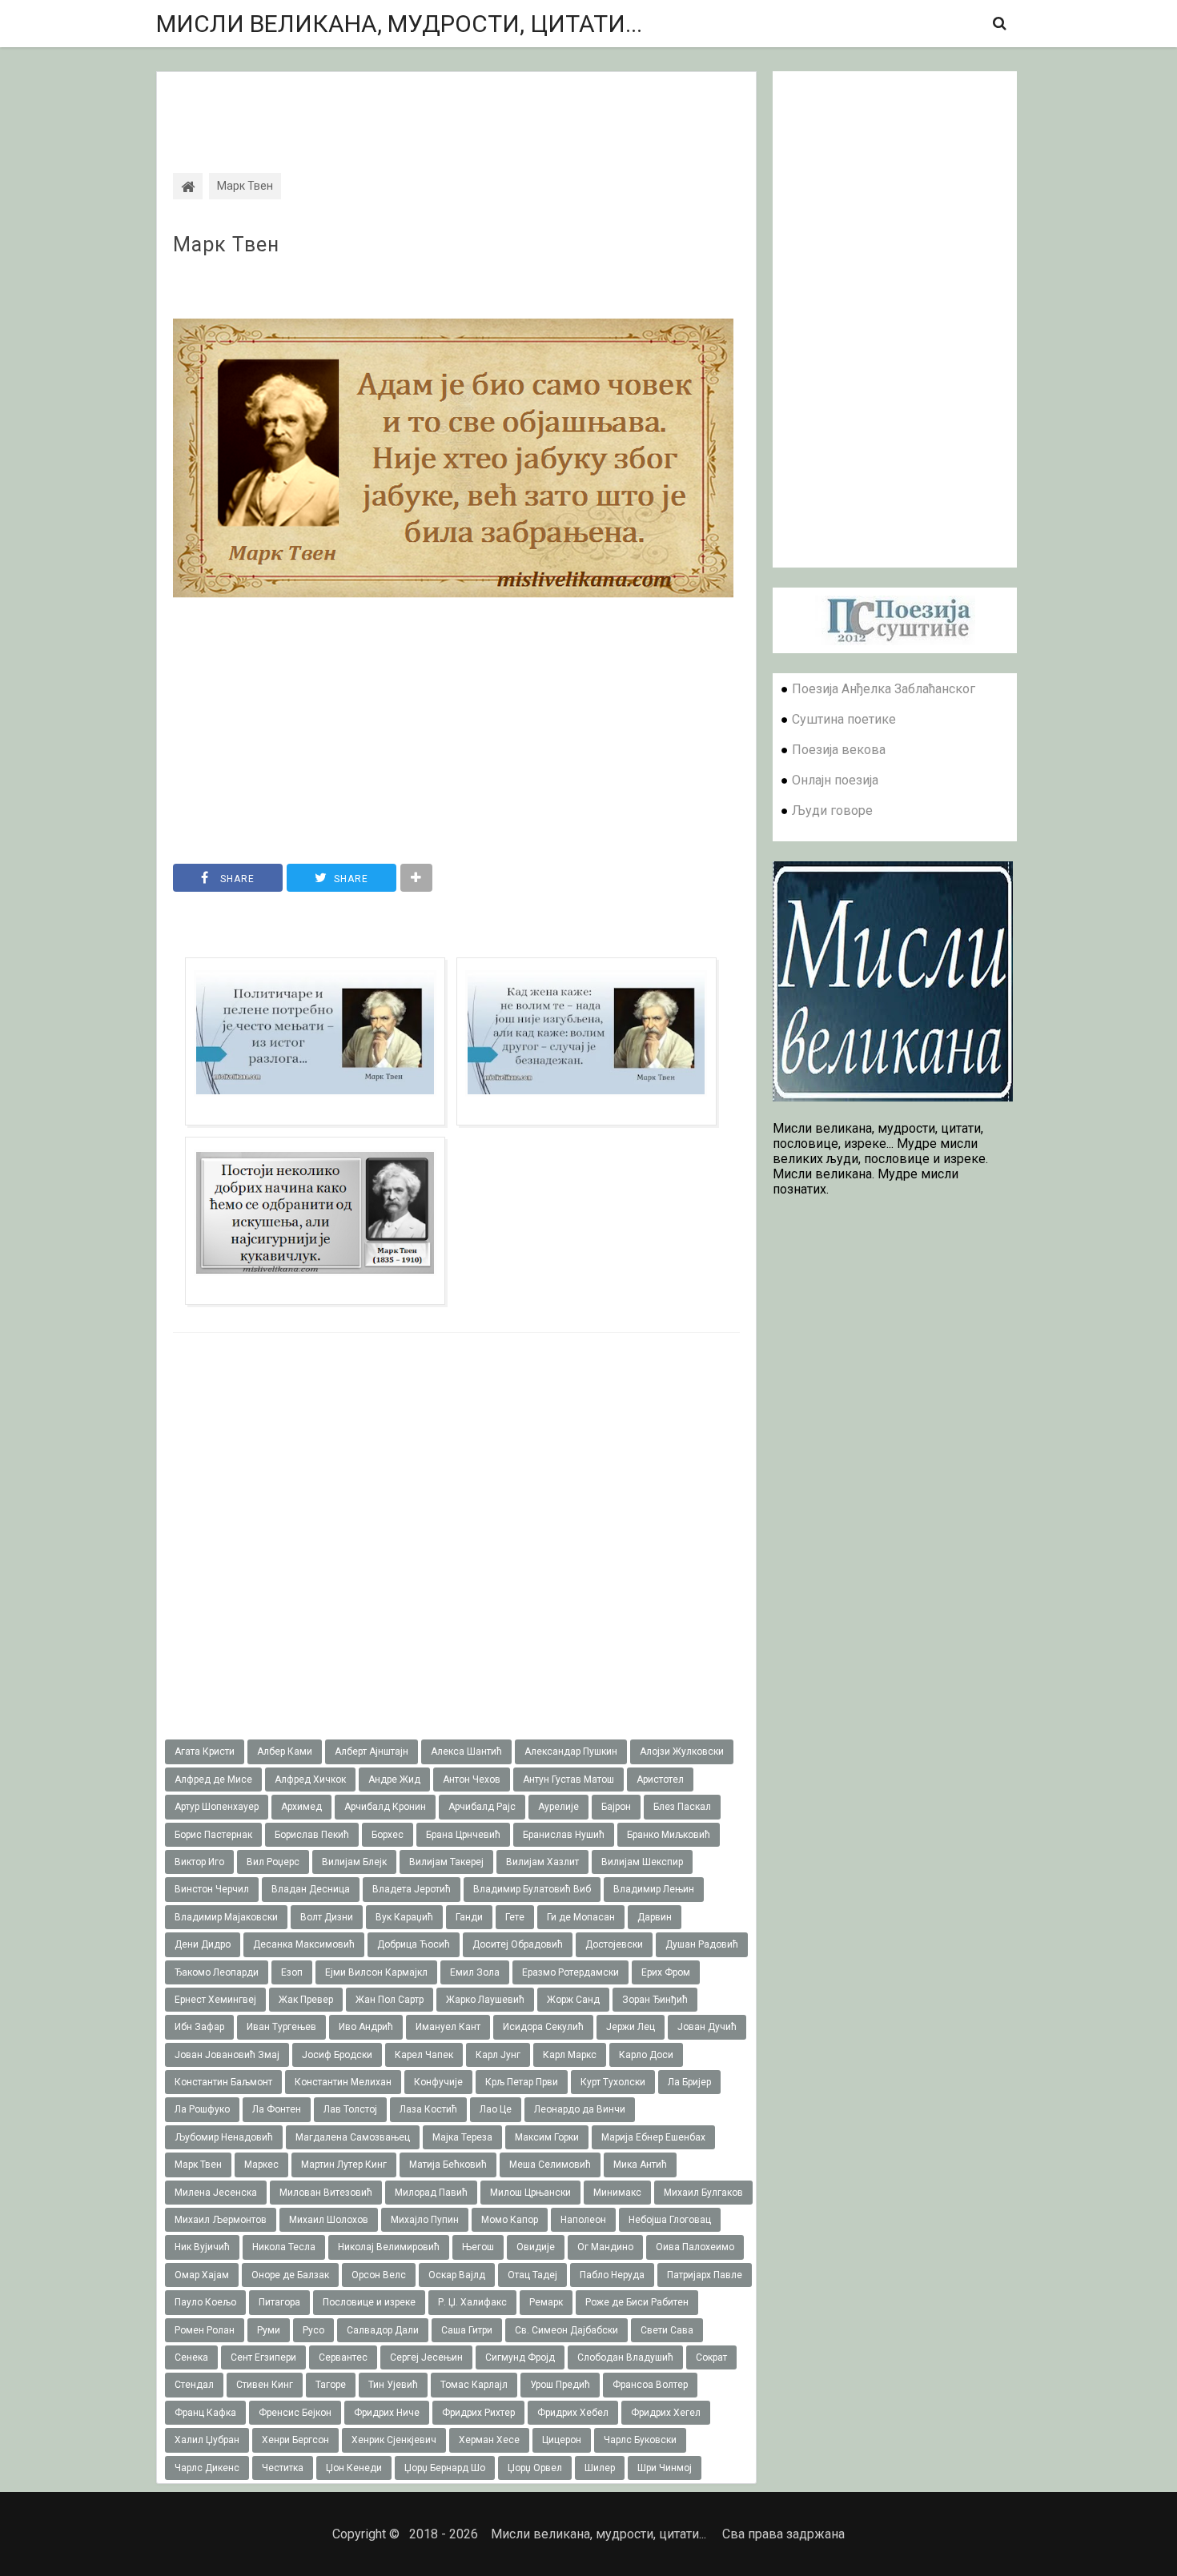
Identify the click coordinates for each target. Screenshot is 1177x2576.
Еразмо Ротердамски (570, 1972)
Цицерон (562, 2440)
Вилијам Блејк (354, 1862)
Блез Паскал (682, 1807)
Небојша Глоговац (670, 2220)
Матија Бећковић (448, 2165)
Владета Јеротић (412, 1889)
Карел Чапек (424, 2055)
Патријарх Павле (705, 2275)
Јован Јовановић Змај (227, 2055)
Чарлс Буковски (640, 2440)
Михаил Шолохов (329, 2220)
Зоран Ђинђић (655, 2000)
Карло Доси (646, 2055)
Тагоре (331, 2385)
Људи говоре (832, 811)
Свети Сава (667, 2330)
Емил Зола (475, 1972)
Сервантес (343, 2357)
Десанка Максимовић (304, 1944)
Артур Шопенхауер (217, 1807)
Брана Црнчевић (463, 1835)
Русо (313, 2330)
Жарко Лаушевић (485, 2000)
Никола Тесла (284, 2247)
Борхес (388, 1835)
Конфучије (438, 2082)
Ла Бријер (689, 2082)
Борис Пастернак (213, 1835)
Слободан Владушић (625, 2357)
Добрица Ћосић (414, 1944)
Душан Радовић (702, 1944)
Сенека (191, 2357)
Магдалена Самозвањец (353, 2137)
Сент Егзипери (263, 2357)
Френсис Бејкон (295, 2413)
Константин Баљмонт (223, 2082)
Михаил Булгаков (703, 2193)
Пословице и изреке (369, 2302)
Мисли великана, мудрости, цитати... (399, 24)
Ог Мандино (605, 2247)
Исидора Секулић (543, 2027)
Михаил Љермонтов (221, 2220)
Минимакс (617, 2193)
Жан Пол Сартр (390, 2000)
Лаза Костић (428, 2109)
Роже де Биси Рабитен (637, 2302)
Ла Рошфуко (202, 2109)
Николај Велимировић (389, 2247)
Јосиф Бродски (337, 2055)
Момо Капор (510, 2220)
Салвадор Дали (383, 2330)
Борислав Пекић (312, 1835)
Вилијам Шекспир (642, 1862)
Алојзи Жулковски (682, 1751)
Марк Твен (226, 245)
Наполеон (583, 2220)
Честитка (283, 2468)
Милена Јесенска (216, 2193)
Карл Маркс (570, 2055)
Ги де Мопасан (581, 1917)
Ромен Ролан (205, 2330)
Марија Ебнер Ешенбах (653, 2137)
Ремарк (546, 2302)
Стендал (194, 2385)
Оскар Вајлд (457, 2275)
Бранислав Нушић (564, 1835)
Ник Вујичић (202, 2247)
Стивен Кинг (265, 2385)
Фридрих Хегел (666, 2413)
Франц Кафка (205, 2413)
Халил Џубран (207, 2440)
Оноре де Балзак (290, 2275)
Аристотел (660, 1780)
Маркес (261, 2165)
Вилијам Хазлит (542, 1862)
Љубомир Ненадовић (224, 2137)
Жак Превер (306, 2000)
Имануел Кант (448, 2027)
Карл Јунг (498, 2055)
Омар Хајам (202, 2275)
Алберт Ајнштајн (372, 1751)
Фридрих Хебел (573, 2413)
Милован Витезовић (326, 2193)
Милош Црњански (530, 2193)
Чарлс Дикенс (207, 2468)
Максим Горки (547, 2137)
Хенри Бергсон (295, 2440)
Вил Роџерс (273, 1862)
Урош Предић (560, 2385)
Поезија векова (839, 750)
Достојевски (614, 1944)
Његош (478, 2247)
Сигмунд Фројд (520, 2357)
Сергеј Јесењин (426, 2357)
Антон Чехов (472, 1780)
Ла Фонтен (277, 2109)
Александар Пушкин (571, 1751)
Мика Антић (640, 2165)
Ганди (469, 1917)
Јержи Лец (631, 2027)
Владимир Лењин (654, 1889)
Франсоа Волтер (650, 2385)
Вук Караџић (404, 1917)
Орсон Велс (379, 2275)
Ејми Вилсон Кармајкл (376, 1972)
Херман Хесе (489, 2440)
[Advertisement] (456, 108)
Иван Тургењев (281, 2027)
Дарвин (655, 1917)
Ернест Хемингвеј (215, 2000)
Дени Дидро (203, 1944)
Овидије (536, 2247)
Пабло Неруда (612, 2275)
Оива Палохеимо (695, 2247)
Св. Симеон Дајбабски (566, 2330)
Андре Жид (394, 1780)
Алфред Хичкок (310, 1780)
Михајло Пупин (425, 2220)
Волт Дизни (327, 1917)
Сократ (711, 2357)
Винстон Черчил (212, 1889)
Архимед (301, 1807)
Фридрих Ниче (387, 2413)
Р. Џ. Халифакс (472, 2302)
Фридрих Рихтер (478, 2413)
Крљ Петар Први (522, 2082)
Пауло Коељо (205, 2302)
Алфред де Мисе (213, 1780)
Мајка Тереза (462, 2137)
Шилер (600, 2468)
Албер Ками (285, 1751)
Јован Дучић (707, 2027)
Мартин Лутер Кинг (344, 2165)
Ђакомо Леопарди (217, 1972)
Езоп (292, 1972)
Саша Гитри (467, 2330)
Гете (515, 1917)
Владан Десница (311, 1889)
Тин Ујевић (393, 2385)
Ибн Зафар (199, 2027)
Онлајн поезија (835, 780)
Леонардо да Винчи (580, 2109)
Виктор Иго (199, 1862)
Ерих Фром (666, 1972)
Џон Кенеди (354, 2468)
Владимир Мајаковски (226, 1917)
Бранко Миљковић (669, 1835)
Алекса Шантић (466, 1751)
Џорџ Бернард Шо (445, 2468)
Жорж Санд (573, 2000)
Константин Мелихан (343, 2082)
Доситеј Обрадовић (518, 1944)
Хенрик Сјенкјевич (394, 2440)
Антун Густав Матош (568, 1780)
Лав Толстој (350, 2109)
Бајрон (616, 1807)
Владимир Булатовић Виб (532, 1889)
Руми (269, 2330)
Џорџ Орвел (535, 2468)
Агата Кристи (205, 1751)
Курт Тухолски (613, 2082)
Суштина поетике (844, 719)
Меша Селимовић (550, 2165)
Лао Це (496, 2109)
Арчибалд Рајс (482, 1807)
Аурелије (558, 1807)
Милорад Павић (431, 2193)
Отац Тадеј (532, 2275)
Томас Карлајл (474, 2385)
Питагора (279, 2302)
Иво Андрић (366, 2027)
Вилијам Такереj (446, 1862)
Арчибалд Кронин (385, 1807)
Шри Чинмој (665, 2468)
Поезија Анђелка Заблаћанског (884, 689)
